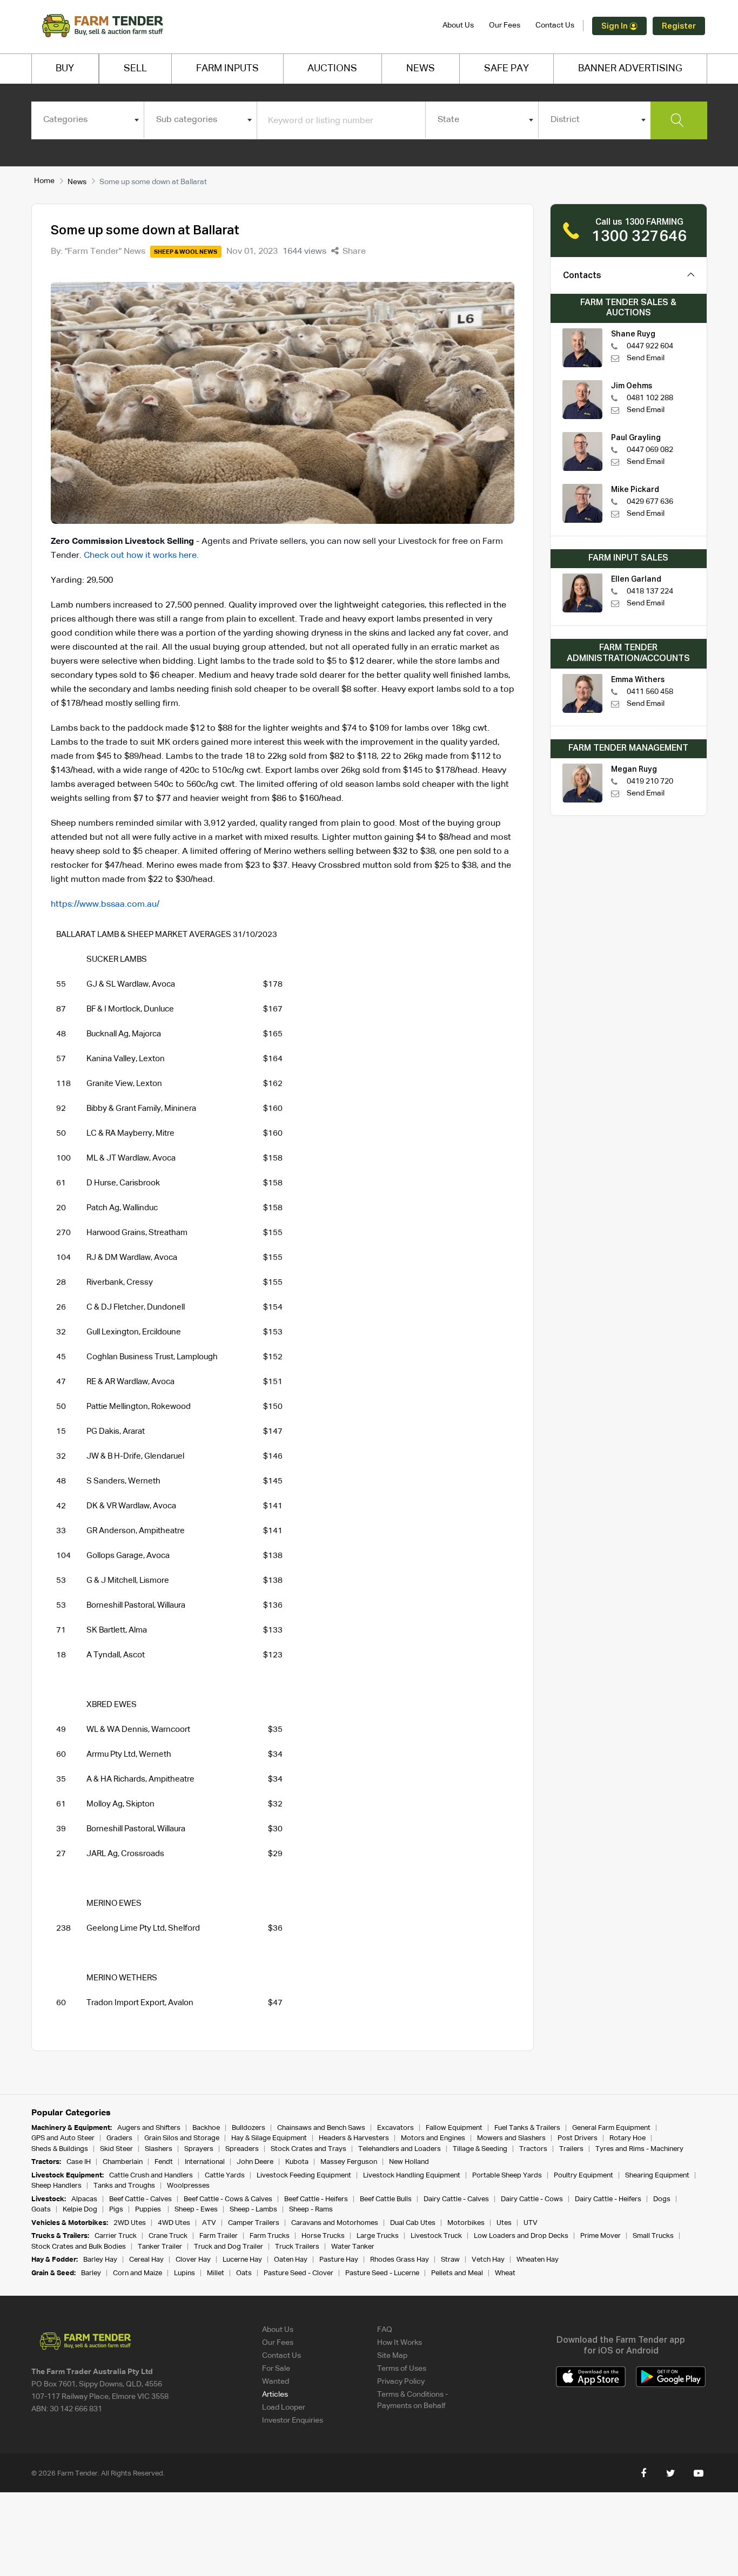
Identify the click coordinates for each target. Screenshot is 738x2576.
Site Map (392, 2356)
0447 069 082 (650, 450)
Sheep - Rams (311, 2210)
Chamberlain (123, 2162)
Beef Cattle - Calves (140, 2199)
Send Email (646, 358)
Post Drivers (578, 2138)
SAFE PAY (506, 69)
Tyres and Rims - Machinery (639, 2149)
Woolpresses (188, 2186)
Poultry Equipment (583, 2176)
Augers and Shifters (149, 2128)
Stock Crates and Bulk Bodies (79, 2247)
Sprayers (199, 2149)
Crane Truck (168, 2236)
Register (679, 26)
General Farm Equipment (611, 2128)
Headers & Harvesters (354, 2138)
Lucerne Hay (242, 2260)
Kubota (297, 2162)
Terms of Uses (402, 2369)
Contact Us (555, 25)
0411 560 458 (650, 692)
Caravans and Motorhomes (335, 2223)
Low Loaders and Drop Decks (521, 2236)
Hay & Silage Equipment (269, 2138)
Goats (41, 2210)
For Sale (276, 2369)
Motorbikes (466, 2223)
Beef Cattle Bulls (386, 2199)
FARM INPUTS (227, 69)
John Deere (255, 2162)
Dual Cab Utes (413, 2223)
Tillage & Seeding (480, 2149)
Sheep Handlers (56, 2186)
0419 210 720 (650, 781)
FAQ (385, 2330)
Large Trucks (378, 2236)
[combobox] (88, 120)
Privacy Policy (401, 2382)
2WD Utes (130, 2223)
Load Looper (284, 2408)
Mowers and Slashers (511, 2138)
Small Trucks (653, 2236)
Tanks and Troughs (124, 2186)
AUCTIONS (332, 69)
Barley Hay (100, 2260)
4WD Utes (174, 2223)
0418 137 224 (650, 591)
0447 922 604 (650, 346)
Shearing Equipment (657, 2176)
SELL (135, 69)
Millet (216, 2273)
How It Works (400, 2343)
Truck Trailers (297, 2247)
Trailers (571, 2149)
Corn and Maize (137, 2273)
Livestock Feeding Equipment (304, 2176)
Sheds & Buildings (60, 2149)
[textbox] (88, 120)
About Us (458, 25)
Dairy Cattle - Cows (532, 2199)
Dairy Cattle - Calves (456, 2199)
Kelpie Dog (80, 2210)
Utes (504, 2223)
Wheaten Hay (538, 2260)
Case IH (79, 2162)
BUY (65, 69)
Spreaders (242, 2149)
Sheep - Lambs (253, 2210)
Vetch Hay (488, 2260)
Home (44, 181)
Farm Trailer (219, 2236)
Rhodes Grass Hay (400, 2260)
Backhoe (206, 2128)
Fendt (164, 2162)
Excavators (395, 2128)
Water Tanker (353, 2247)
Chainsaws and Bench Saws (321, 2128)
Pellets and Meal (457, 2273)
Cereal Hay (146, 2260)
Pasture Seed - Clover (298, 2273)
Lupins (185, 2273)
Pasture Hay (339, 2260)
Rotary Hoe (628, 2138)
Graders (119, 2138)
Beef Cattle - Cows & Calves (228, 2199)
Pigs (116, 2210)
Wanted (276, 2382)
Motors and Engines (433, 2138)
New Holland (409, 2162)
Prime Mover (601, 2236)
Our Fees (505, 25)
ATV (209, 2223)
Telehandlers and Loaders (400, 2149)
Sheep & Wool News (186, 252)
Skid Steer (116, 2149)
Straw (450, 2260)
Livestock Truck (436, 2236)
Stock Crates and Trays (308, 2149)
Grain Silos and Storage (182, 2138)
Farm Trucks (270, 2236)
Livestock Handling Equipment (412, 2176)
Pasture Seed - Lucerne (382, 2273)
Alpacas (84, 2199)
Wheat (505, 2273)
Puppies (149, 2210)
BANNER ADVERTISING (630, 69)
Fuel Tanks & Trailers (527, 2128)
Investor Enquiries (293, 2420)
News (77, 182)
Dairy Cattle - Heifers (608, 2199)
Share (353, 252)
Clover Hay (193, 2260)
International (205, 2162)
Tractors (533, 2149)
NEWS (421, 69)
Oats (244, 2273)
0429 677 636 (650, 502)
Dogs (662, 2199)
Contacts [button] (582, 276)
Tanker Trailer (160, 2247)
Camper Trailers (254, 2223)
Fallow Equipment (454, 2128)
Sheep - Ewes (196, 2210)
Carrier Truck (116, 2236)
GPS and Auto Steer (63, 2138)
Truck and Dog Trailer (229, 2247)
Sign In (615, 26)
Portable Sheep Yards (507, 2176)
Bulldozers (249, 2128)
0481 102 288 (650, 398)
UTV (531, 2223)
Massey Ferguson (349, 2162)
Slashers (159, 2149)
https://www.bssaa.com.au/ (105, 905)
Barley (91, 2273)
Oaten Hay (291, 2260)
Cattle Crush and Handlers (151, 2176)
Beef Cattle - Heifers (316, 2199)
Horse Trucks (323, 2236)
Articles (275, 2395)
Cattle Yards (225, 2176)
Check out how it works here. (141, 556)
